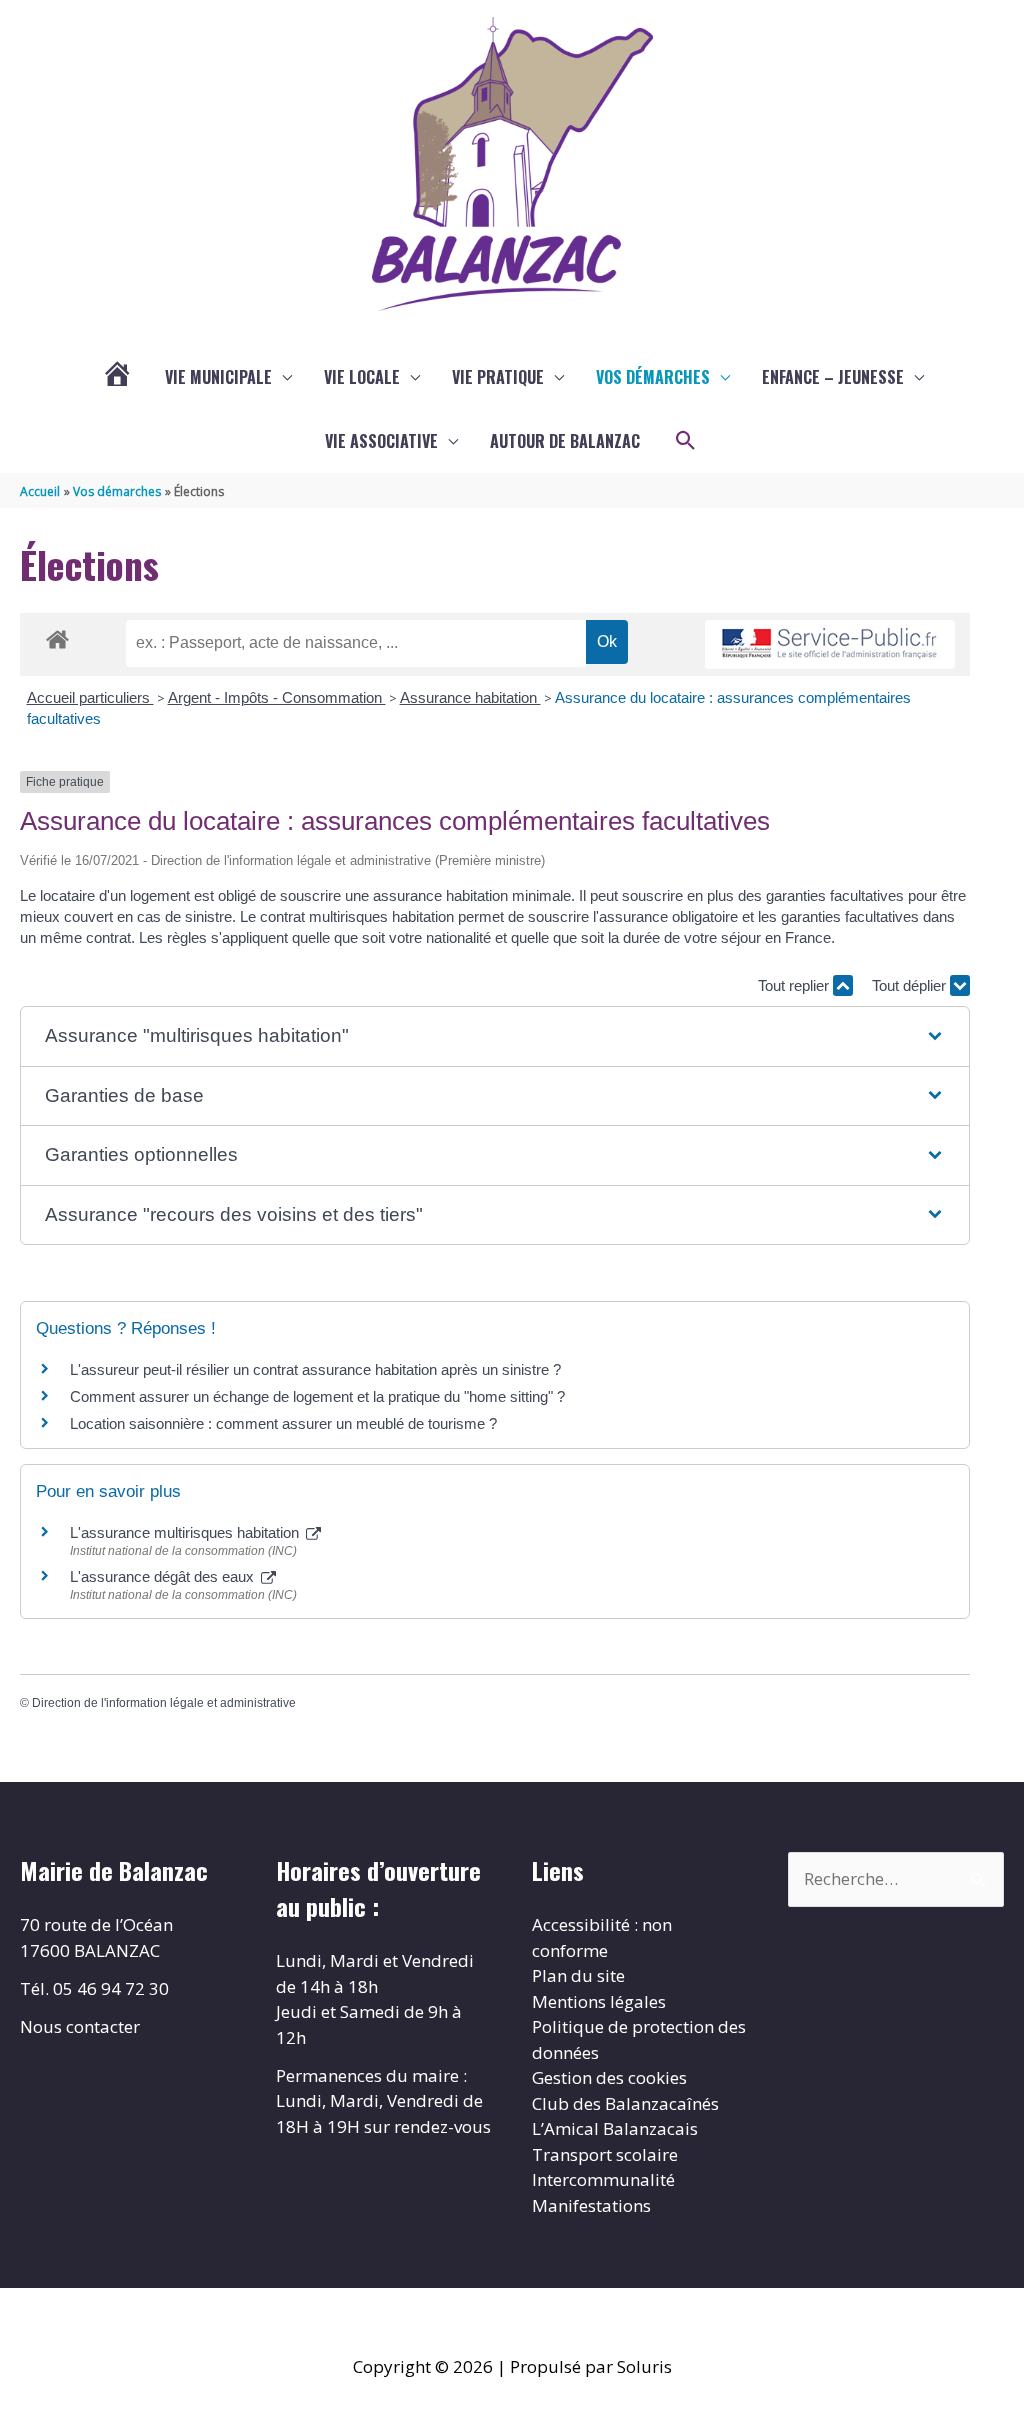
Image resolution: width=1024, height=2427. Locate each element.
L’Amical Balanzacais (615, 2128)
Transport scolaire (605, 2154)
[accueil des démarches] (57, 636)
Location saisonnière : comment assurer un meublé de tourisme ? (283, 1423)
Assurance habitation (470, 697)
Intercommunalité (603, 2179)
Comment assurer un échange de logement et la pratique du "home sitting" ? (317, 1396)
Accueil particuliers (90, 697)
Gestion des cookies (609, 2077)
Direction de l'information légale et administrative (164, 1703)
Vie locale (362, 377)
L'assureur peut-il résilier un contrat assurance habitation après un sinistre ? (315, 1369)
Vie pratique (498, 377)
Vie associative (381, 441)
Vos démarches (653, 377)
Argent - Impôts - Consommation (277, 697)
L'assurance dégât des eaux (164, 1576)
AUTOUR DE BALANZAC (565, 441)
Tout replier (795, 985)
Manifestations (591, 2205)
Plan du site (578, 1975)
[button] (686, 441)
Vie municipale (218, 377)
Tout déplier (911, 985)
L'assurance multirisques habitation (186, 1532)
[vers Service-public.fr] (830, 644)
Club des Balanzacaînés (625, 2103)
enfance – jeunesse (833, 377)
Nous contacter (80, 2026)
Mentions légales (599, 2001)
